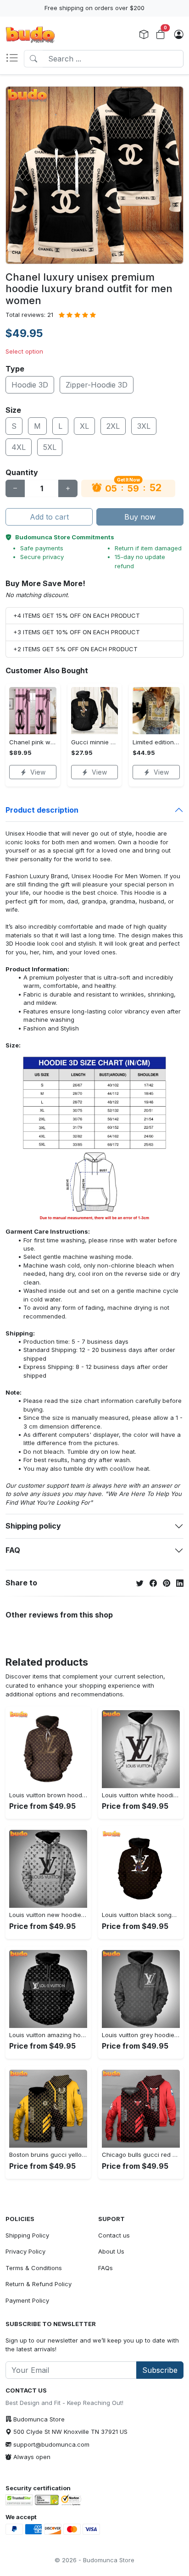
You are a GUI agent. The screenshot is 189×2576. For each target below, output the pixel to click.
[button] (15, 59)
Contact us (114, 2235)
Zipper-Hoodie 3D (97, 385)
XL (84, 426)
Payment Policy (27, 2300)
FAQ (13, 1550)
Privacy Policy (25, 2251)
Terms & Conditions (34, 2268)
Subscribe (160, 2370)
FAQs (106, 2268)
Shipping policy (33, 1526)
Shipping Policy (27, 2235)
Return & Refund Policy (39, 2284)
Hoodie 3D (30, 385)
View (38, 772)
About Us (111, 2251)
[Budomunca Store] (30, 35)
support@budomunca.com (51, 2444)
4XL (19, 447)
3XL (144, 426)
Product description (42, 810)
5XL (50, 447)
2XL (113, 426)
